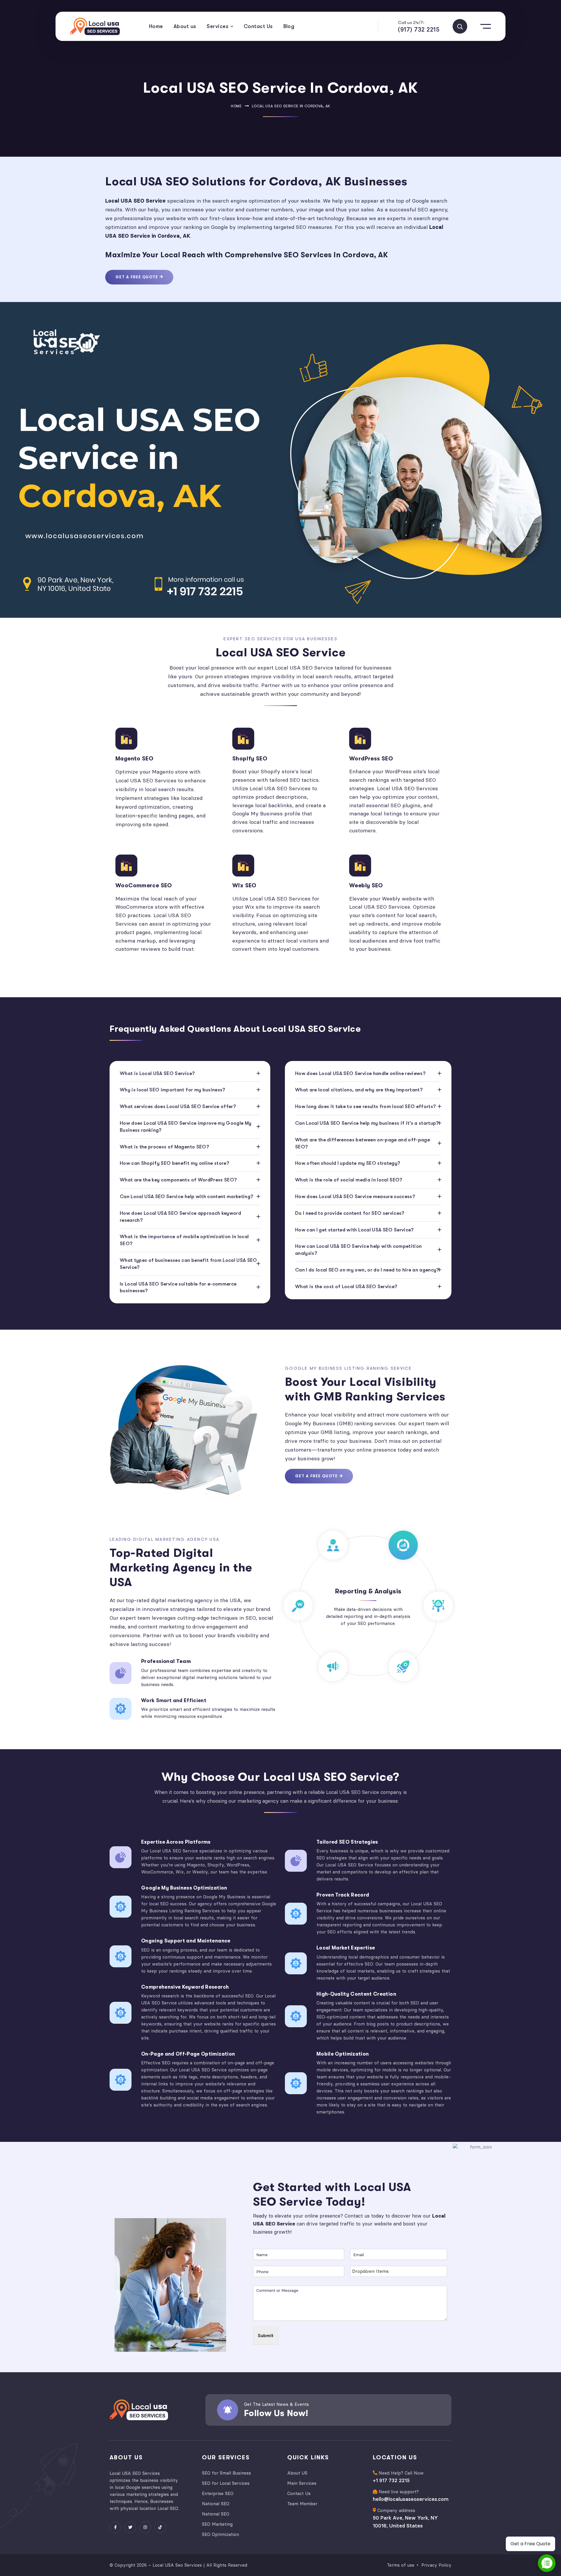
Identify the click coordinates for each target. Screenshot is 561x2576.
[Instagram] (145, 2527)
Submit (266, 2336)
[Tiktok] (160, 2527)
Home (236, 106)
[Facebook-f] (115, 2527)
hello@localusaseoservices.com (411, 2499)
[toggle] (460, 26)
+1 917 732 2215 (391, 2480)
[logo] (95, 26)
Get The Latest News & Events (276, 2404)
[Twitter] (130, 2527)
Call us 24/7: (411, 23)
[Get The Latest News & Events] (228, 2410)
